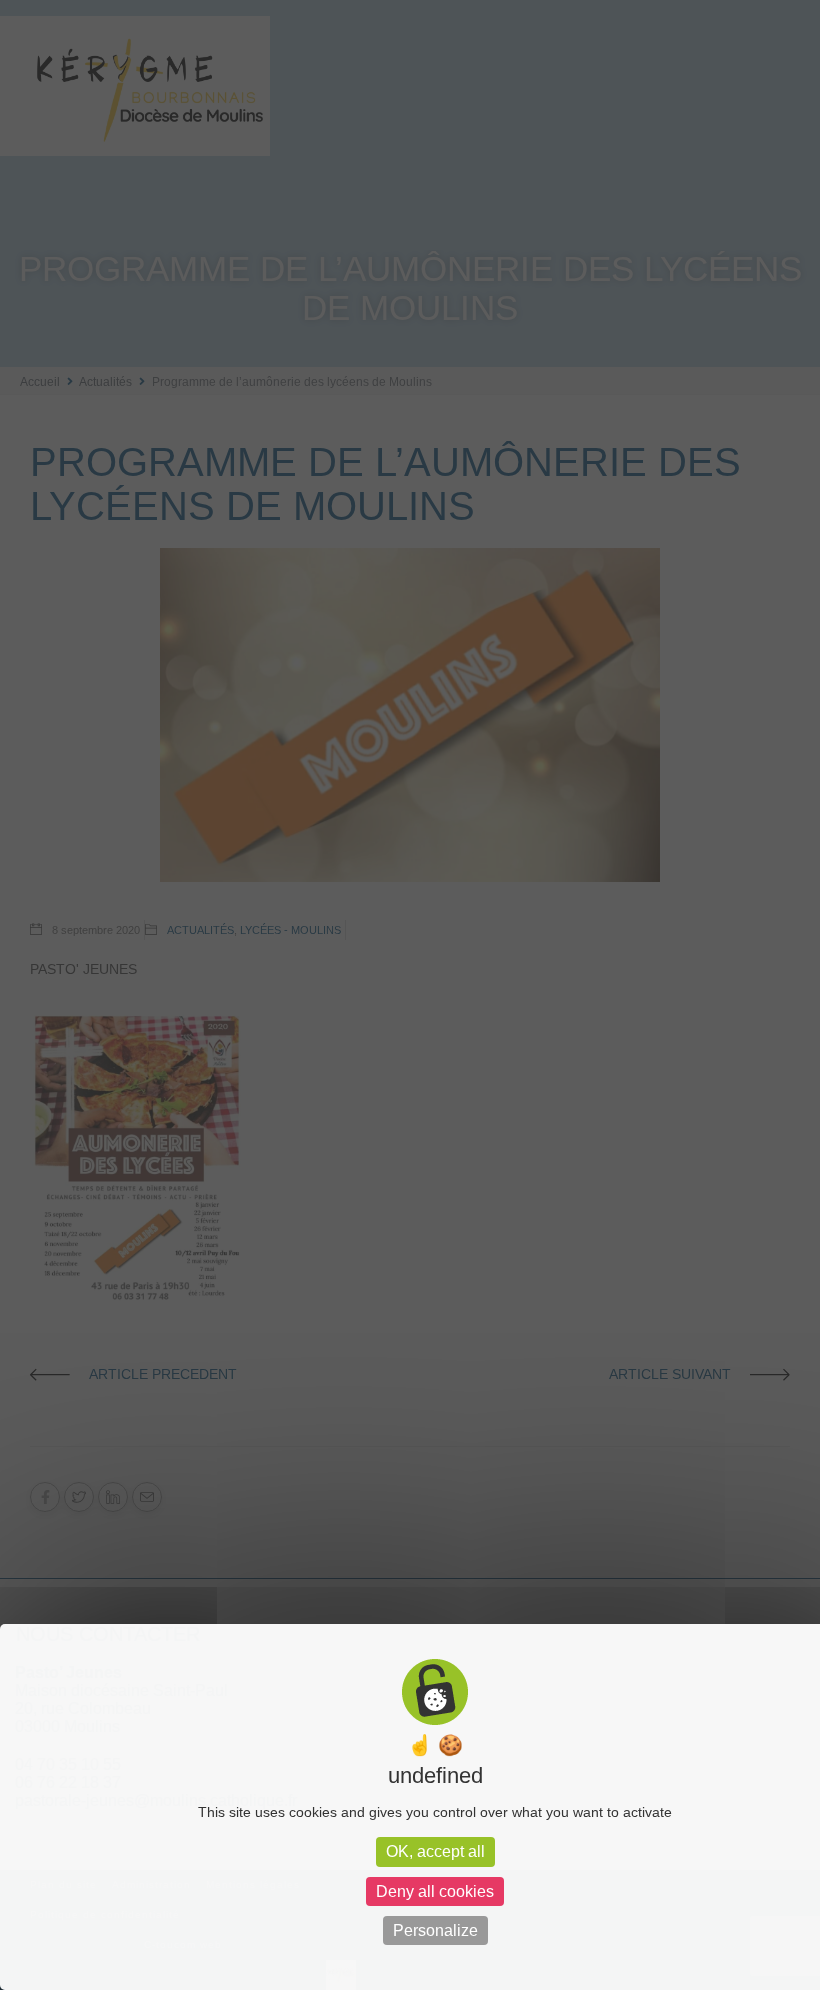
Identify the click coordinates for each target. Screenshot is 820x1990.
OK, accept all (435, 1851)
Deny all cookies (435, 1891)
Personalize (435, 1930)
